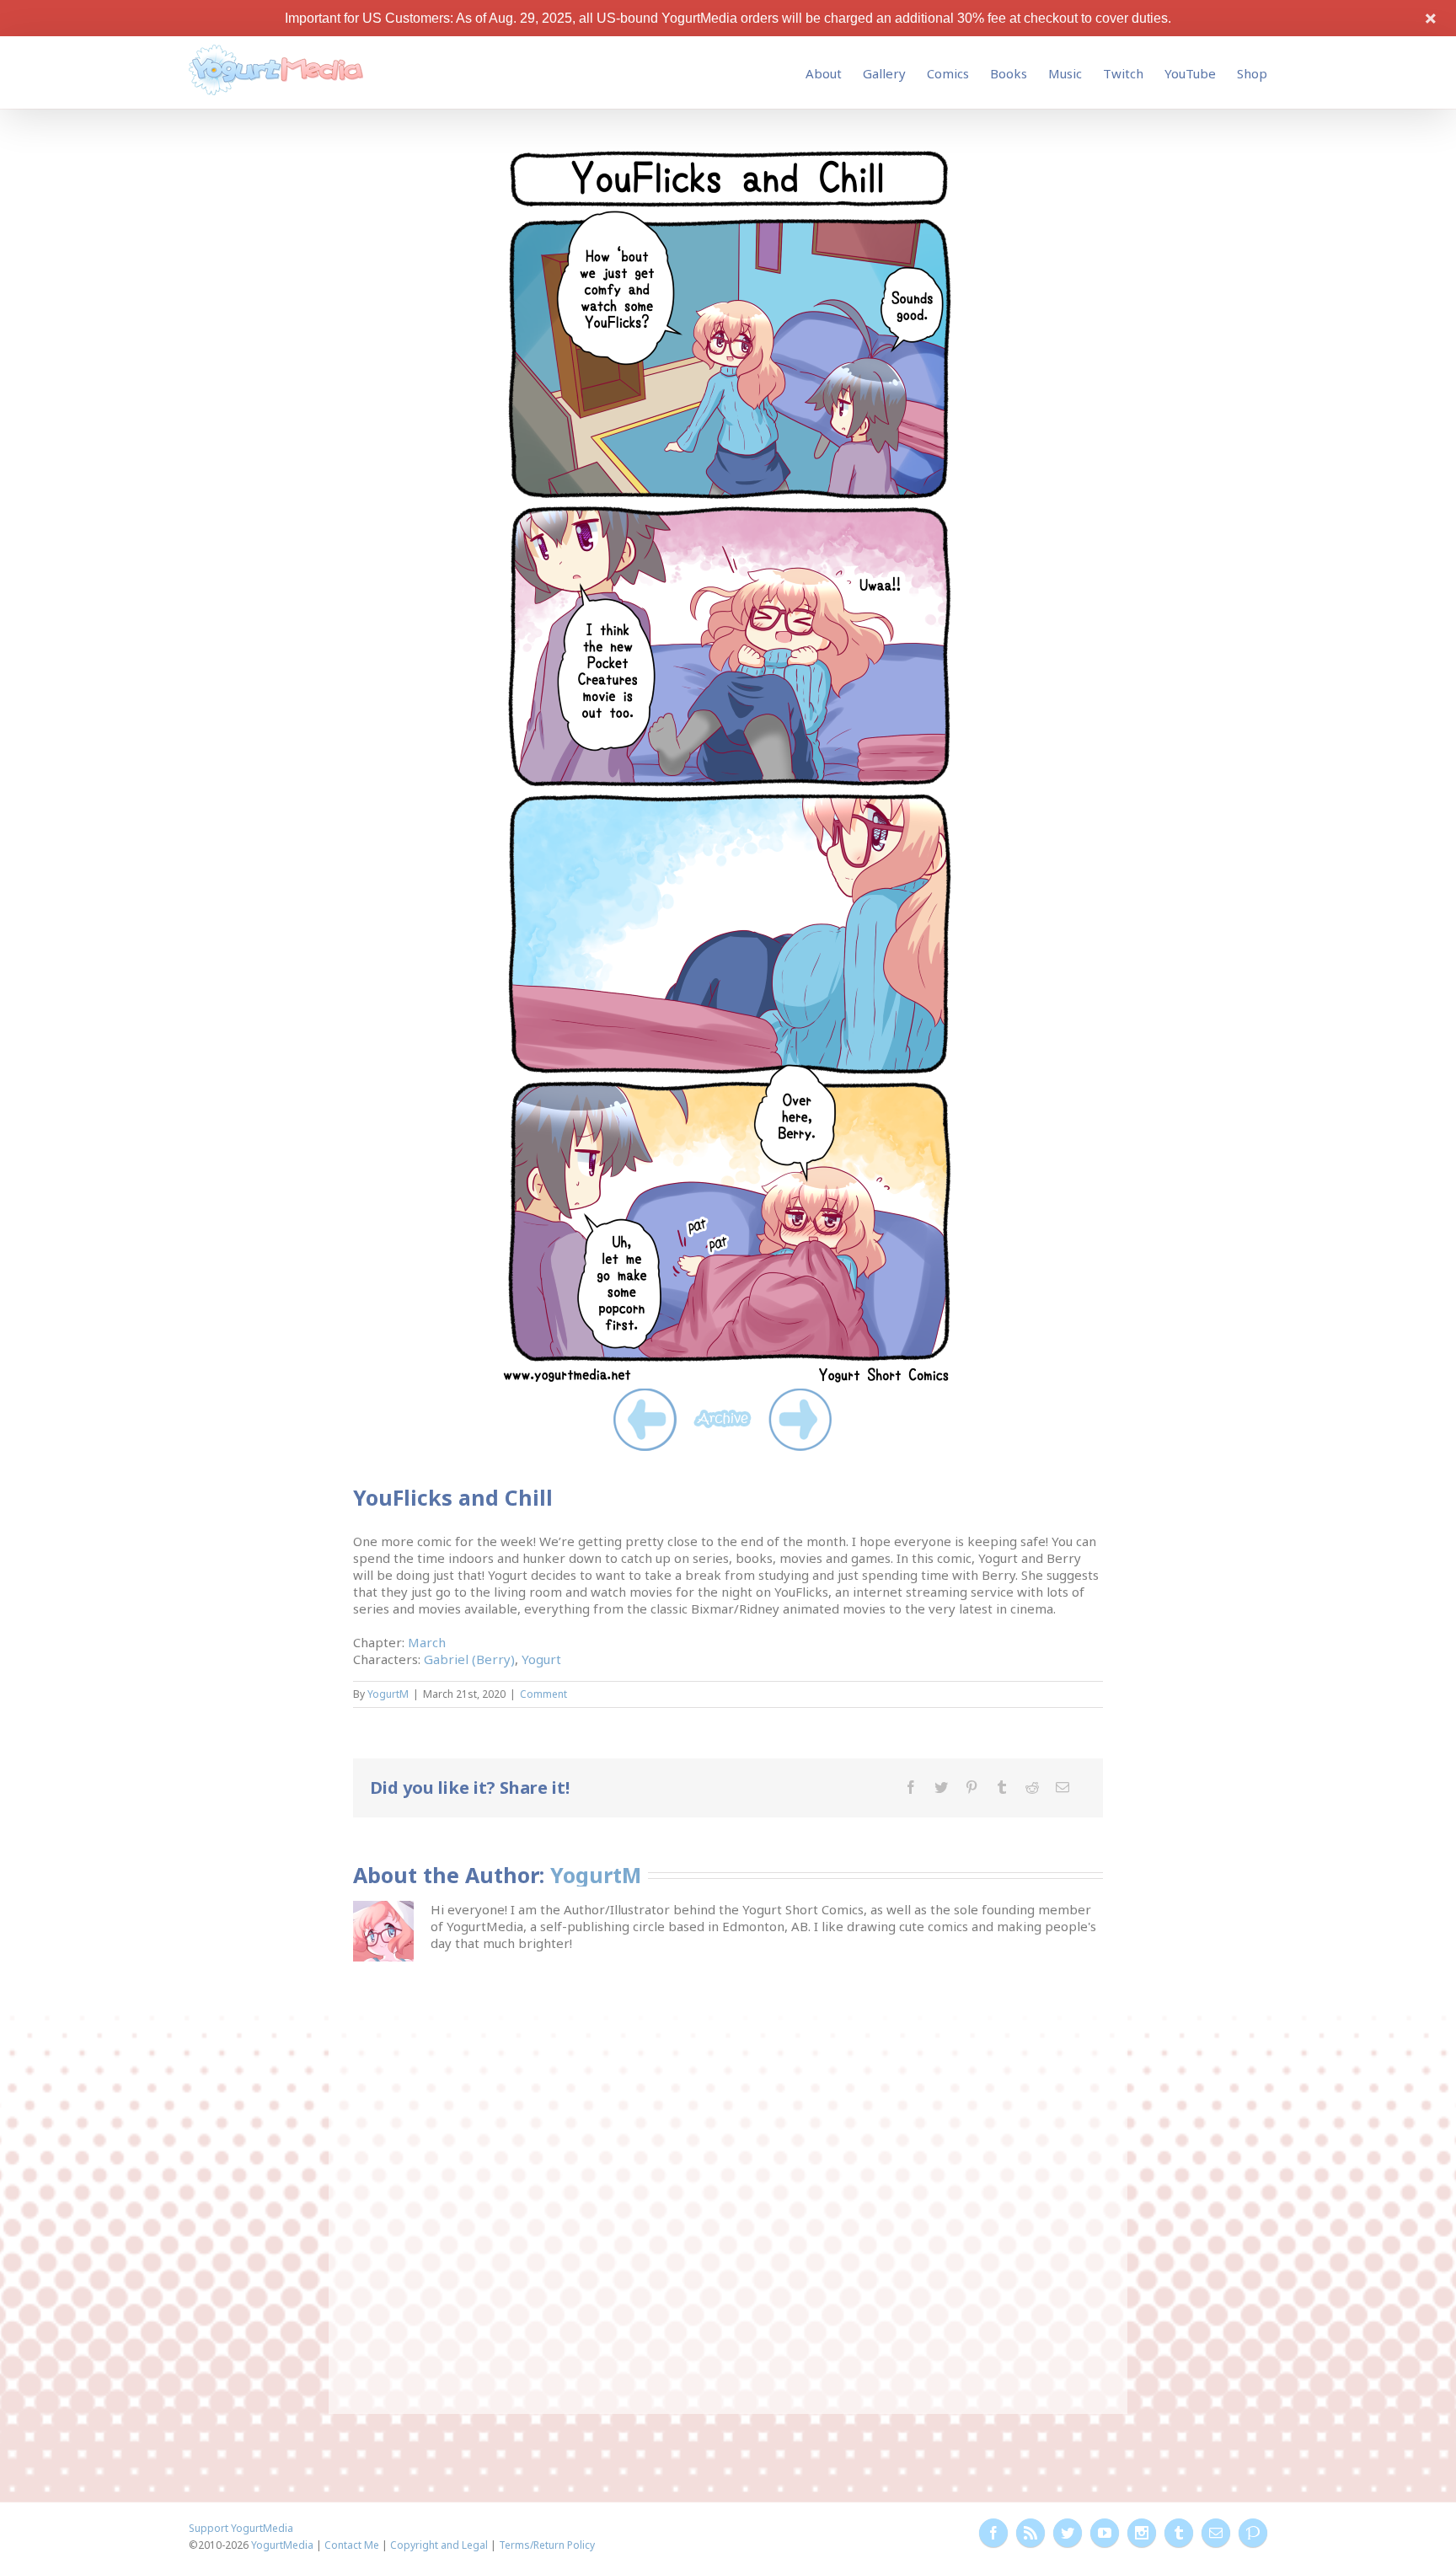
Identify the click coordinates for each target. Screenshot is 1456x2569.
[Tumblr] (1002, 1787)
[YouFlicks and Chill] (728, 151)
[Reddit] (1032, 1787)
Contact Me (352, 2545)
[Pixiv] (1253, 2533)
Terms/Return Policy (547, 2545)
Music (1065, 73)
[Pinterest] (972, 1787)
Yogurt (541, 1659)
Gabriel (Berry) (469, 1659)
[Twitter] (941, 1787)
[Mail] (1063, 1787)
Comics (948, 73)
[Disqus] (728, 2176)
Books (1009, 73)
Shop (1252, 73)
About (824, 73)
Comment (543, 1694)
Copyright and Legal (439, 2545)
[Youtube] (1105, 2533)
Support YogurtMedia (241, 2528)
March (427, 1642)
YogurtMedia (282, 2545)
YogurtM (388, 1694)
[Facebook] (911, 1787)
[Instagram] (1142, 2533)
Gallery (884, 73)
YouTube (1190, 73)
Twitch (1123, 73)
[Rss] (1030, 2533)
